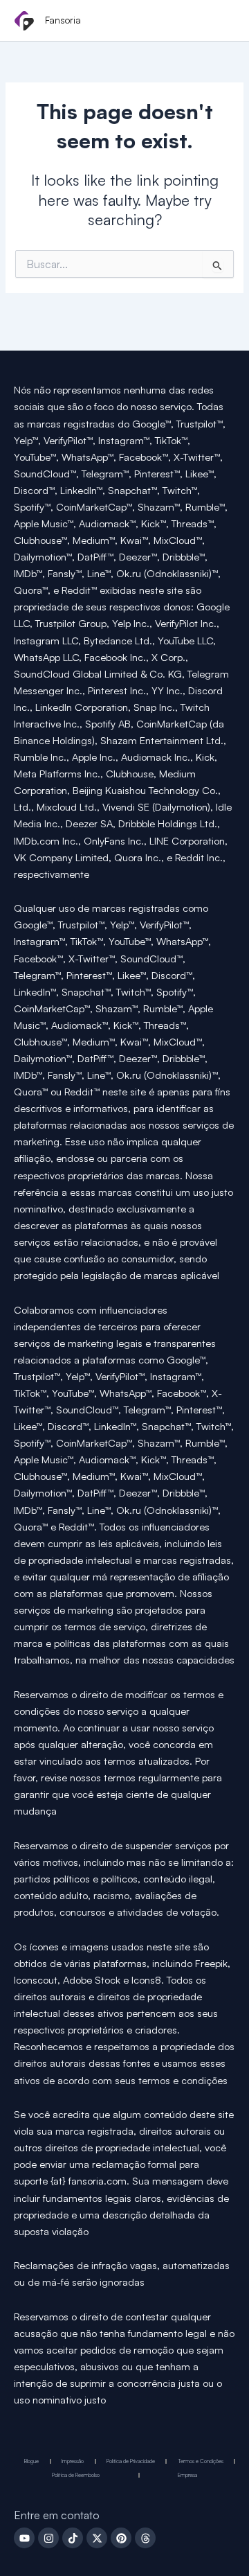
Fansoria (63, 20)
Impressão (73, 2461)
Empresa (187, 2475)
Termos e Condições (201, 2461)
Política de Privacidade (131, 2461)
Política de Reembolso (76, 2475)
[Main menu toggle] (220, 21)
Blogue (31, 2461)
